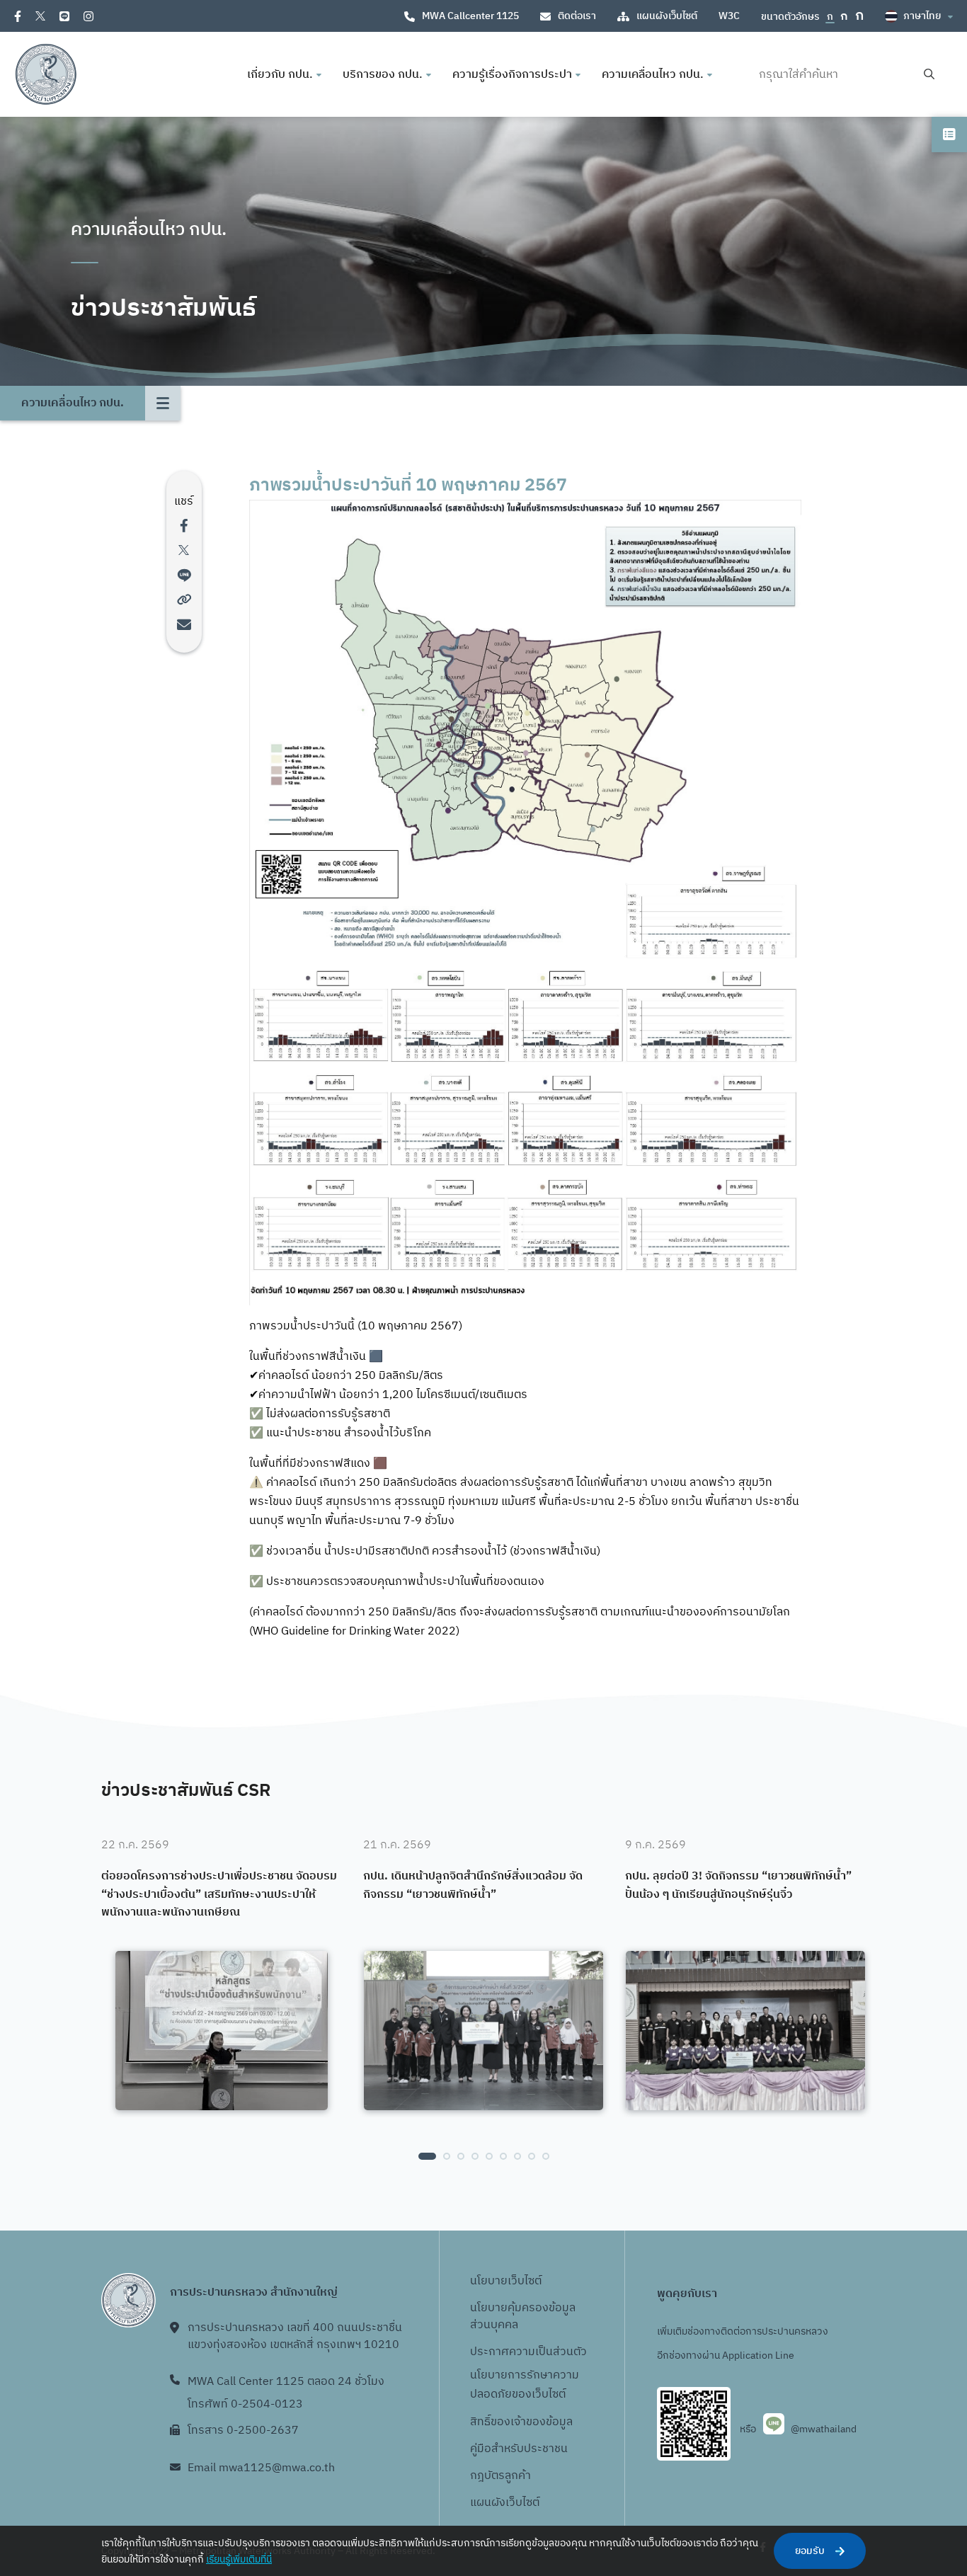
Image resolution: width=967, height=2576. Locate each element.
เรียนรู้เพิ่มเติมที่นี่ (239, 2559)
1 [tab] (427, 2156)
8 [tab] (532, 2156)
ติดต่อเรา (577, 16)
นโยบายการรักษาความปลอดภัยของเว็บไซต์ (525, 2385)
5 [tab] (489, 2156)
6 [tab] (503, 2156)
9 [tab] (546, 2156)
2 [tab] (447, 2156)
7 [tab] (517, 2156)
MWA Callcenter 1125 (470, 16)
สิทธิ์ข (483, 2422)
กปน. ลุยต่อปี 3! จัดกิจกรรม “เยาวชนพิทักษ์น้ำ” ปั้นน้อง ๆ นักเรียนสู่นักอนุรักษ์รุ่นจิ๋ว (738, 1885)
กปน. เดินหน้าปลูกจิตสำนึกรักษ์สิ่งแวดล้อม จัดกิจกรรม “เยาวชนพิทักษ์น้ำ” (473, 1885)
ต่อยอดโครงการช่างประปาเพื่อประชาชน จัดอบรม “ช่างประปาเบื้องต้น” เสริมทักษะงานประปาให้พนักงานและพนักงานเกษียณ (219, 1895)
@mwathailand (824, 2429)
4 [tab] (475, 2156)
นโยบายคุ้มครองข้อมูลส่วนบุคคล (523, 2317)
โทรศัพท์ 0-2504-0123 (245, 2404)
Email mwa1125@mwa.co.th (261, 2468)
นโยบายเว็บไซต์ (506, 2281)
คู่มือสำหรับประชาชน (519, 2449)
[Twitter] (40, 16)
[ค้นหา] (929, 75)
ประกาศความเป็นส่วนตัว (528, 2352)
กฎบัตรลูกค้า (500, 2476)
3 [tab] (461, 2156)
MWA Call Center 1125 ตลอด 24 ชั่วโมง (286, 2382)
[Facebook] (18, 16)
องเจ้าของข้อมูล (535, 2422)
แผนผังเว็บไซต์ (667, 16)
